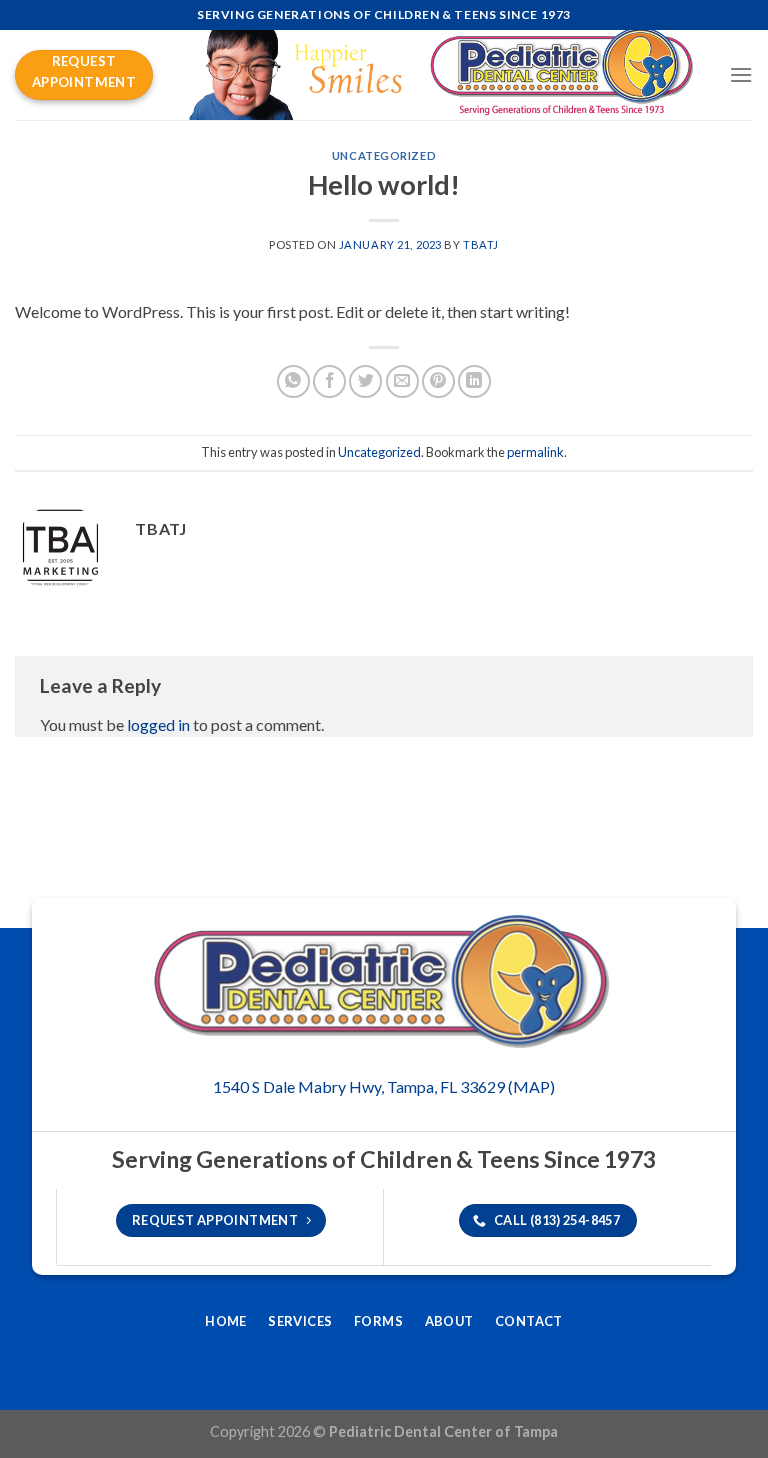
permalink (535, 452)
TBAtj (481, 244)
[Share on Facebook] (329, 381)
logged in (158, 724)
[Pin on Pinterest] (438, 381)
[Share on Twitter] (365, 381)
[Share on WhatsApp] (293, 381)
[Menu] (741, 74)
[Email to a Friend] (402, 381)
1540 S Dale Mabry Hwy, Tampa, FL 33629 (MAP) (384, 1086)
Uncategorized (384, 155)
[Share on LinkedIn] (474, 381)
